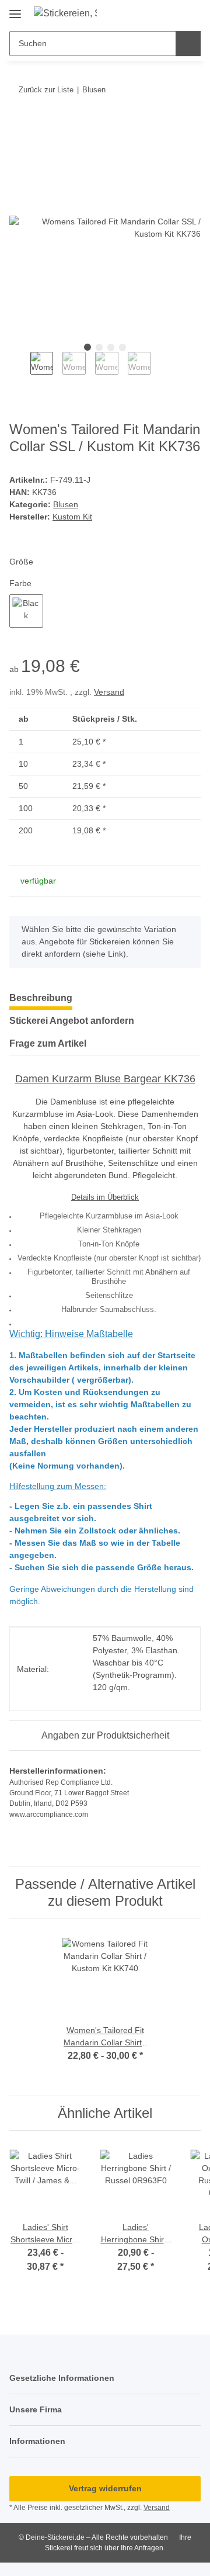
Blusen (66, 504)
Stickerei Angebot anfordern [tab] (72, 1021)
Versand (109, 692)
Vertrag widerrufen (105, 2488)
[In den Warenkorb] (19, 126)
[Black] (26, 611)
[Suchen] (188, 44)
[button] (170, 13)
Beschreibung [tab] (41, 998)
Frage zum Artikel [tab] (48, 1043)
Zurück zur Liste (46, 90)
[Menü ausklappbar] (15, 10)
